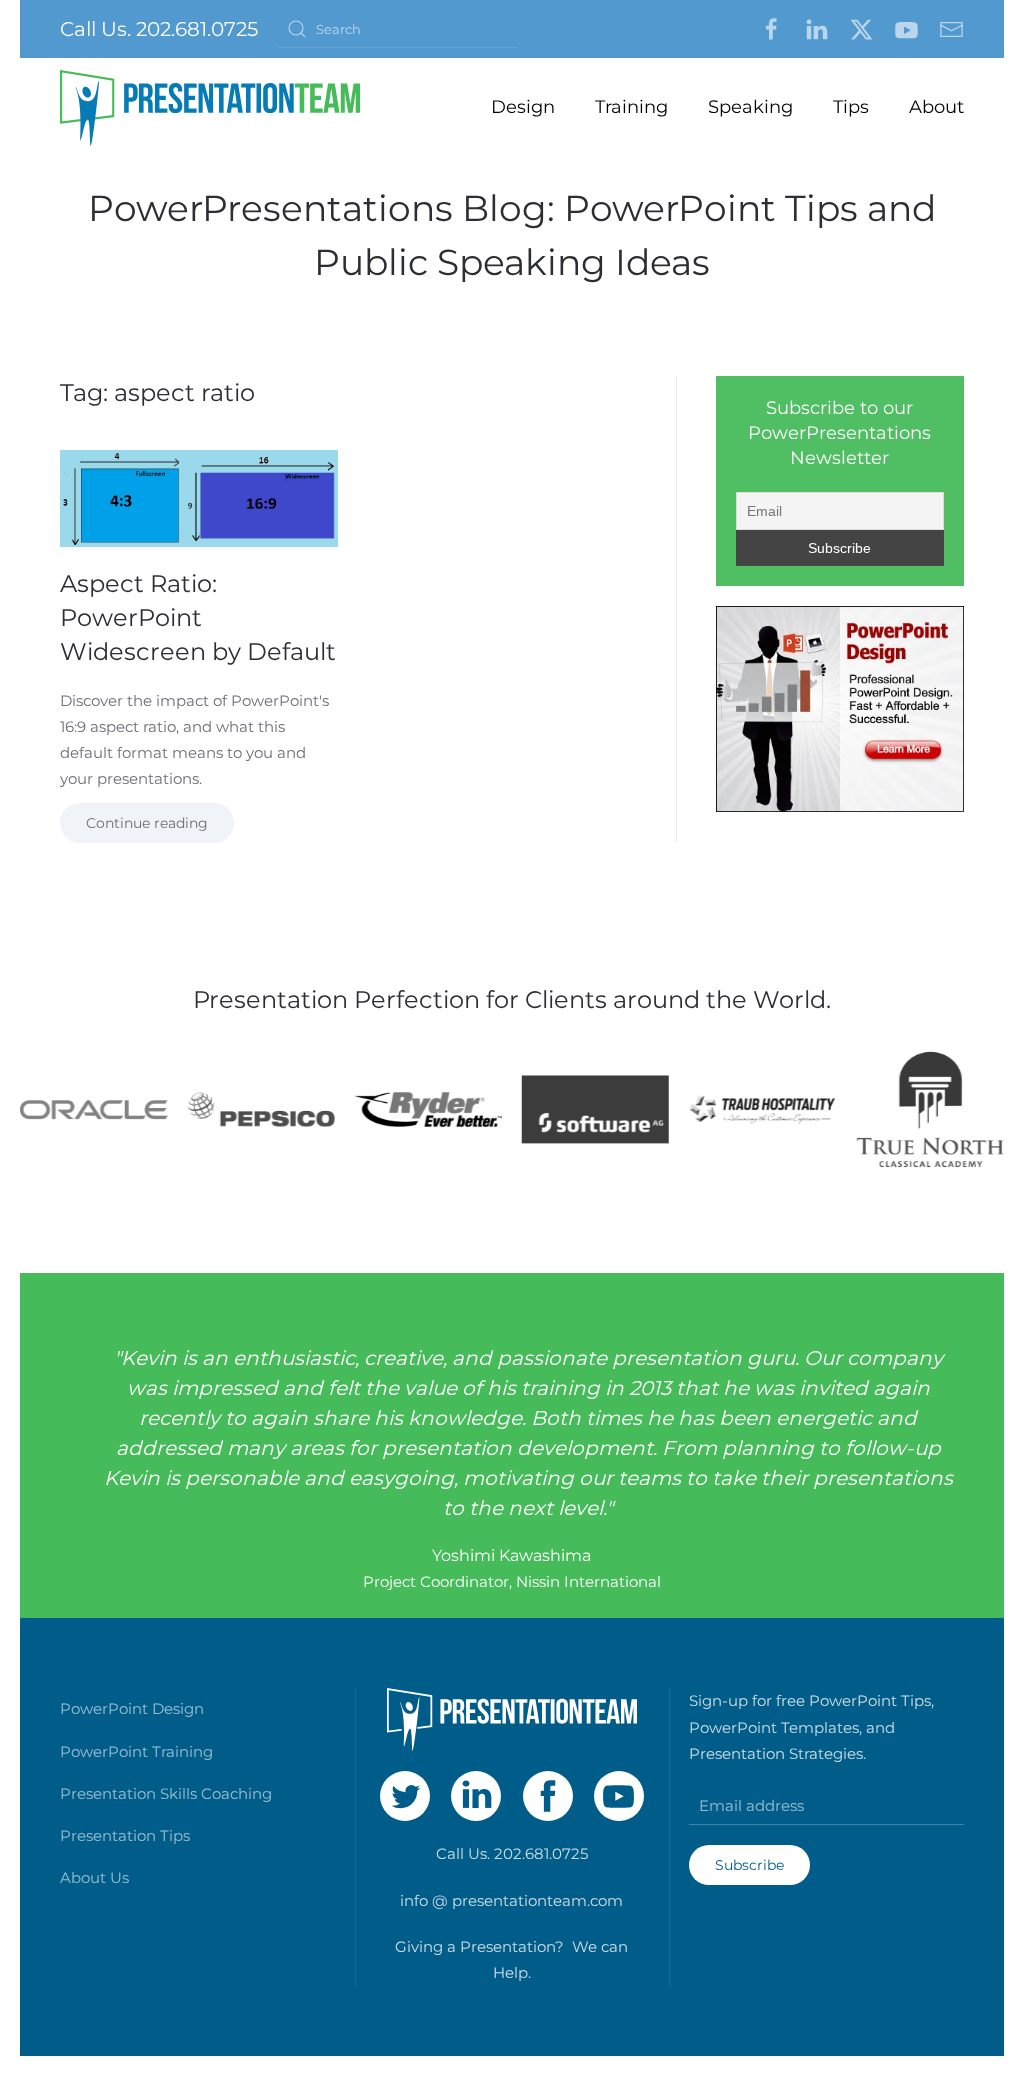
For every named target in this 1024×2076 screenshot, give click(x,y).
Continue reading (147, 823)
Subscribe (749, 1865)
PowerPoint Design (132, 1708)
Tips (851, 107)
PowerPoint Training (136, 1751)
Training (631, 107)
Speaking (750, 107)
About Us (94, 1877)
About (936, 107)
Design (523, 107)
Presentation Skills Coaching (166, 1793)
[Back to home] (210, 108)
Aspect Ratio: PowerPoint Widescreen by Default (198, 617)
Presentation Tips (125, 1835)
